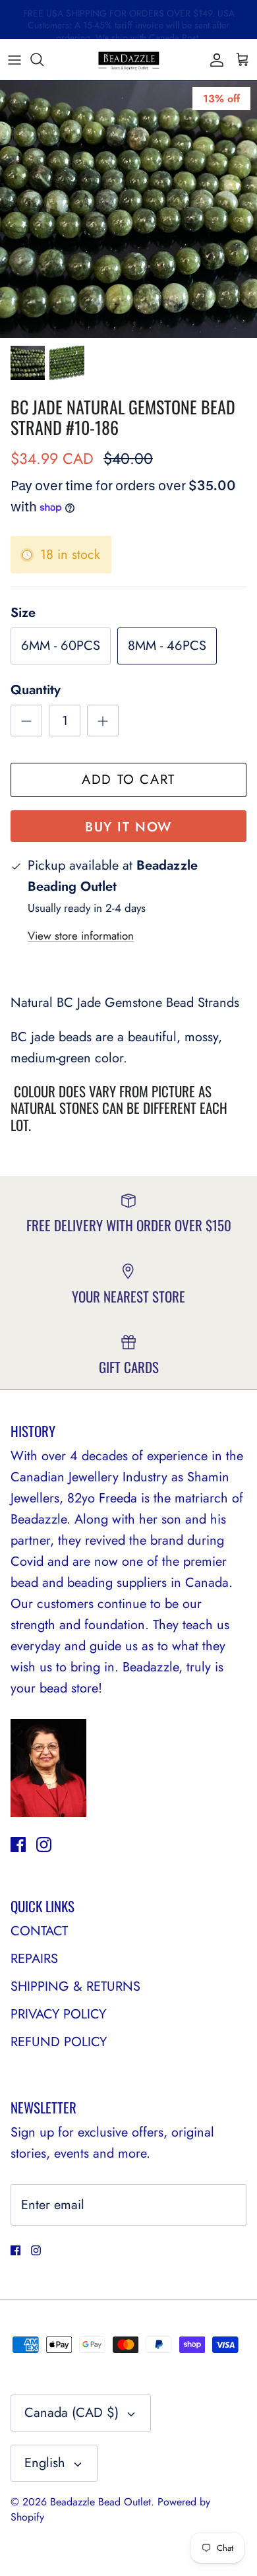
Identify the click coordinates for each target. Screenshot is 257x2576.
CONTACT (39, 1931)
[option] (128, 209)
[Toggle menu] (14, 59)
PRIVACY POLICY (58, 2014)
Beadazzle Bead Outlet (100, 2502)
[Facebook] (18, 1845)
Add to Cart (128, 780)
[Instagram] (44, 1845)
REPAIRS (34, 1959)
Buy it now (128, 827)
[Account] (214, 59)
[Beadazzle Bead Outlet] (128, 59)
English (45, 2463)
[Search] (43, 59)
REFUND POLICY (59, 2042)
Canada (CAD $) (71, 2413)
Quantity (36, 690)
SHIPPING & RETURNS (75, 1986)
